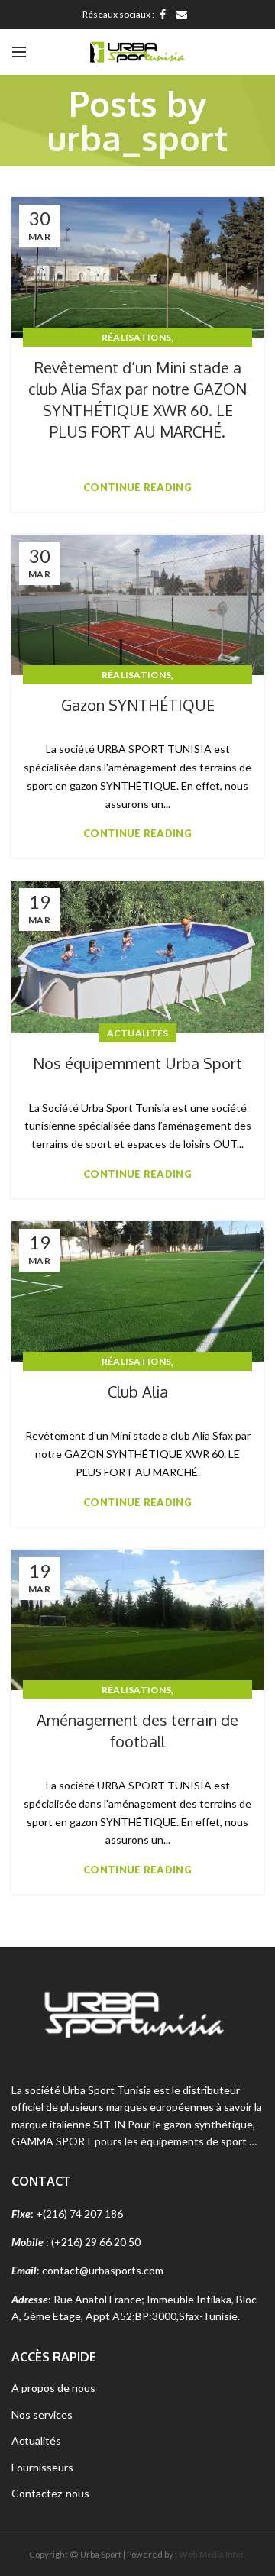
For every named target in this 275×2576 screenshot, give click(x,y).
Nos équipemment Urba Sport (137, 1063)
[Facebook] (163, 15)
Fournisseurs (42, 2467)
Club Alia (138, 1391)
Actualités (138, 1033)
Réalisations (137, 337)
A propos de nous (53, 2388)
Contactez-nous (50, 2493)
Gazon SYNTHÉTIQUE (138, 705)
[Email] (182, 15)
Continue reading (137, 488)
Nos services (42, 2414)
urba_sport (137, 138)
